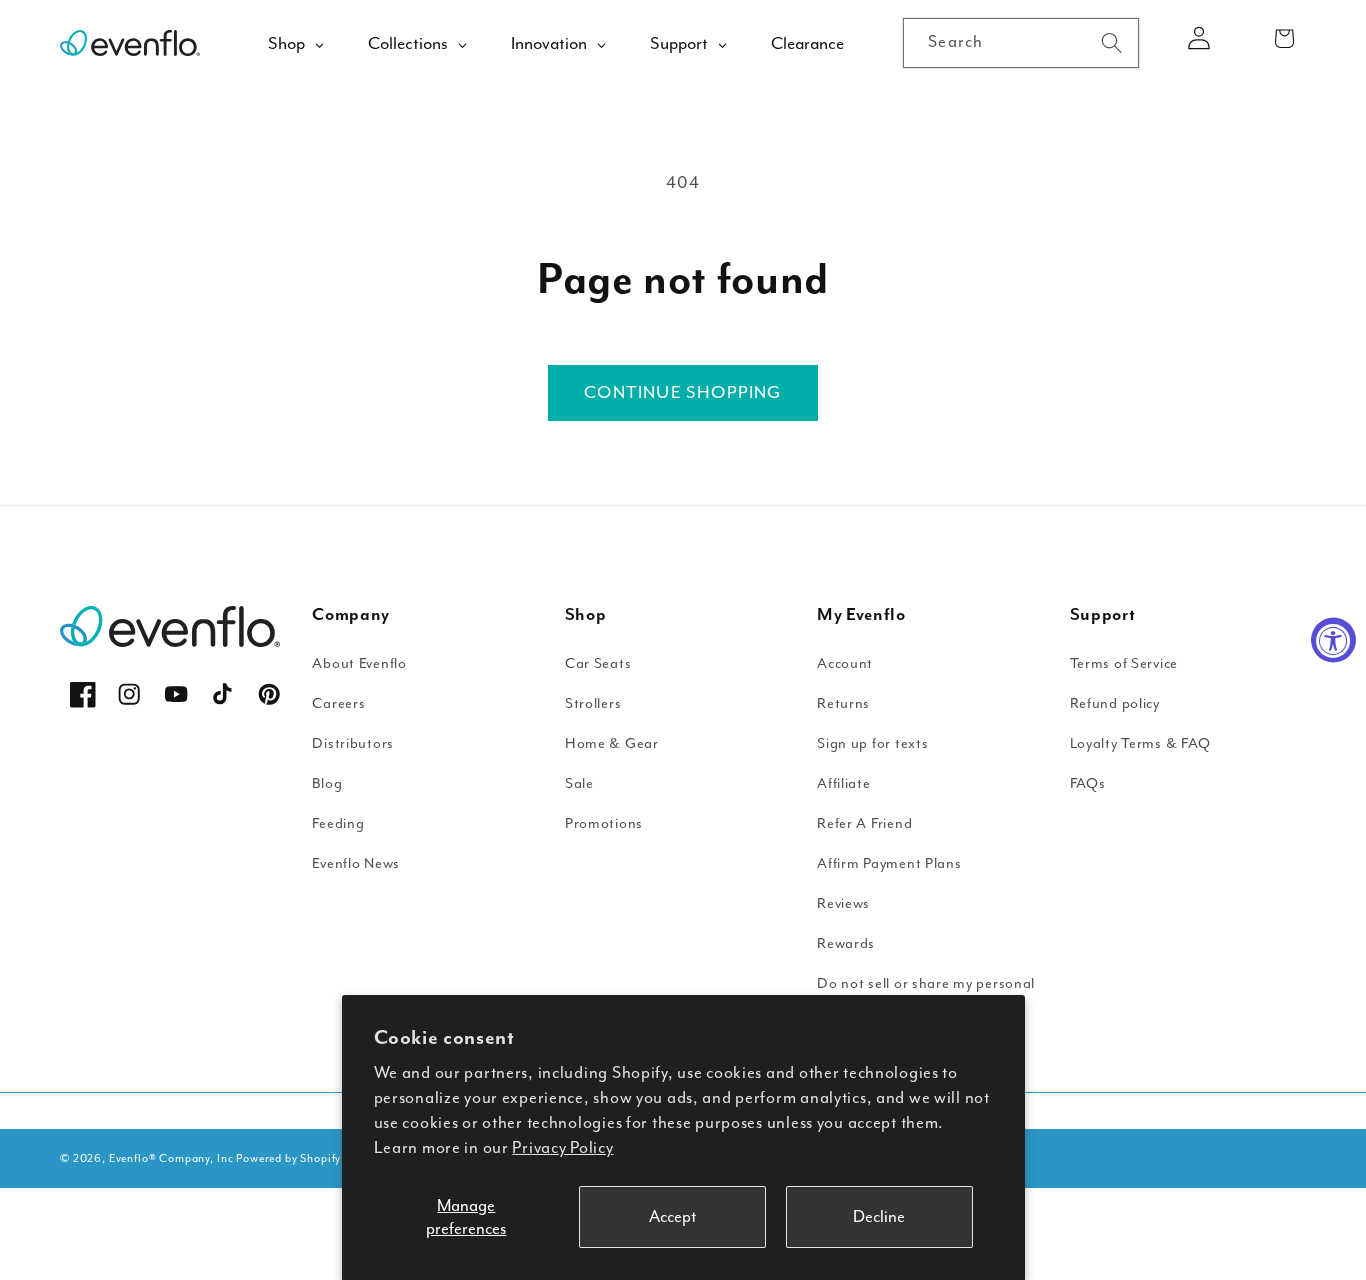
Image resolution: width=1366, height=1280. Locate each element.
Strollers (593, 703)
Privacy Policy (562, 1147)
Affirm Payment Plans (889, 863)
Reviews (843, 903)
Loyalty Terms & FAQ (1140, 743)
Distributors (353, 743)
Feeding (338, 823)
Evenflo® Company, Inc (171, 1158)
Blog (327, 783)
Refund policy (1115, 703)
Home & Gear (612, 743)
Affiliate (843, 783)
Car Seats (598, 663)
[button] (1284, 38)
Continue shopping (682, 392)
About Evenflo (359, 663)
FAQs (1088, 783)
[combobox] (1021, 43)
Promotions (604, 823)
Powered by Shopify (288, 1158)
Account (845, 663)
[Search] (1111, 43)
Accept (672, 1216)
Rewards (846, 943)
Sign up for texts (872, 743)
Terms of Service (1124, 663)
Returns (843, 703)
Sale (579, 783)
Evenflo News (356, 863)
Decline (879, 1216)
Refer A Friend (864, 823)
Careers (338, 703)
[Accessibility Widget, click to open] (1333, 640)
